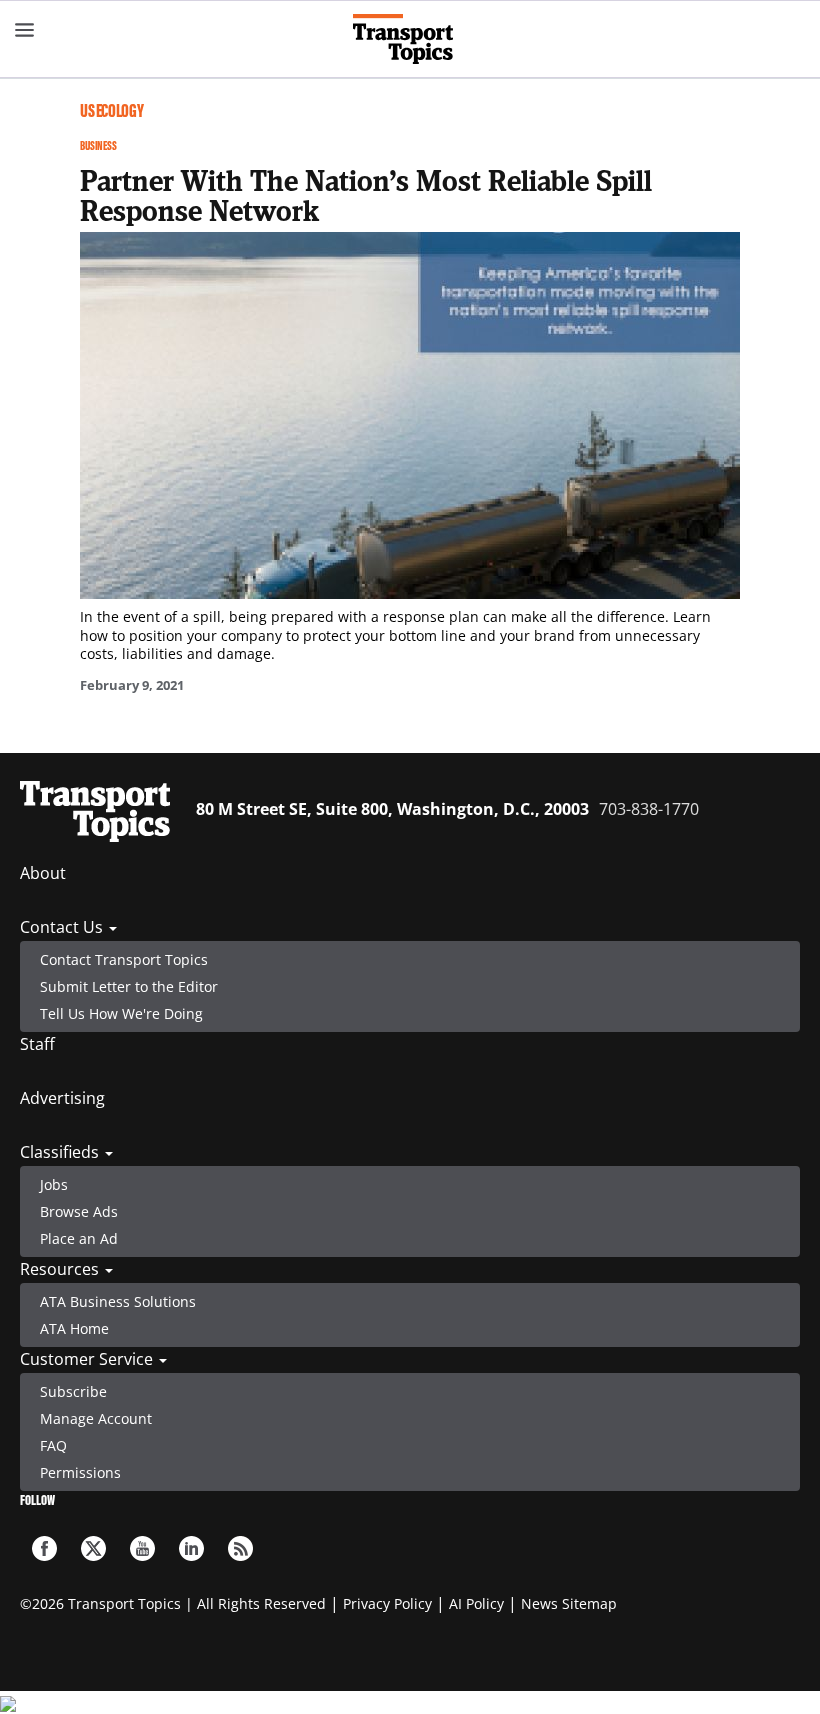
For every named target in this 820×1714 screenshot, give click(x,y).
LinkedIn (191, 1548)
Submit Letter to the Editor (129, 986)
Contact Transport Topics (124, 959)
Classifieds (61, 1152)
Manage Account (96, 1418)
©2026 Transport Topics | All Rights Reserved (173, 1603)
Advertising (62, 1098)
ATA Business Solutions (118, 1301)
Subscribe (73, 1391)
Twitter (93, 1548)
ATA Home (74, 1328)
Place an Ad (79, 1238)
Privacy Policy (387, 1603)
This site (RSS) (240, 1548)
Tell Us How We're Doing (121, 1013)
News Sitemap (569, 1603)
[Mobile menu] (25, 30)
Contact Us (63, 927)
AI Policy (476, 1603)
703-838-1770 (649, 809)
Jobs (54, 1184)
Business (98, 145)
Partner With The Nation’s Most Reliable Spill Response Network (366, 195)
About (43, 873)
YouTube (142, 1548)
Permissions (80, 1472)
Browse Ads (79, 1211)
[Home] (410, 39)
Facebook (44, 1548)
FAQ (53, 1445)
